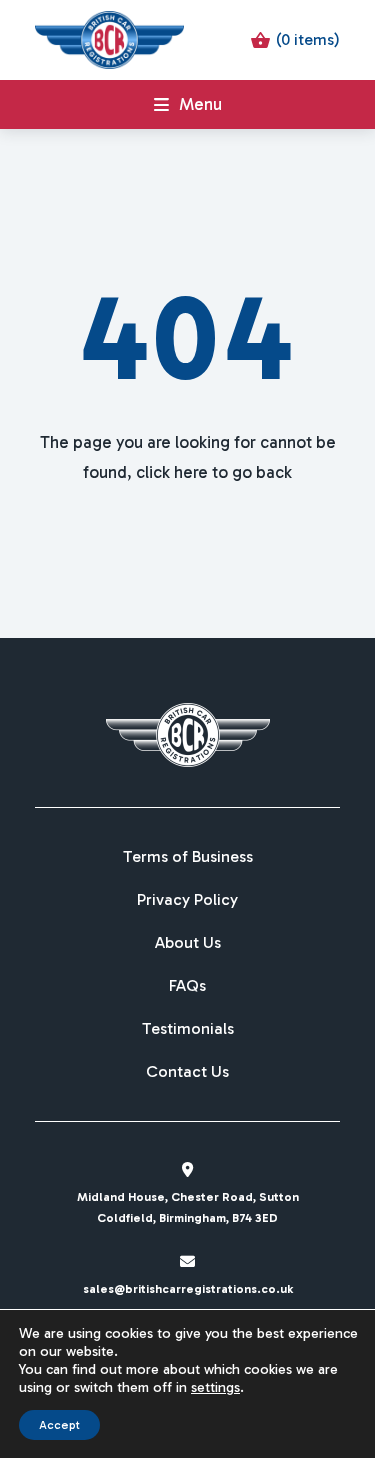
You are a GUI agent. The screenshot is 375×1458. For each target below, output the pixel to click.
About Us (188, 943)
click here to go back (214, 472)
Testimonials (188, 1029)
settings (215, 1387)
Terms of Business (188, 857)
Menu (200, 104)
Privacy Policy (187, 900)
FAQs (187, 986)
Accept (59, 1425)
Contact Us (187, 1072)
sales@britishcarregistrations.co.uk (188, 1289)
